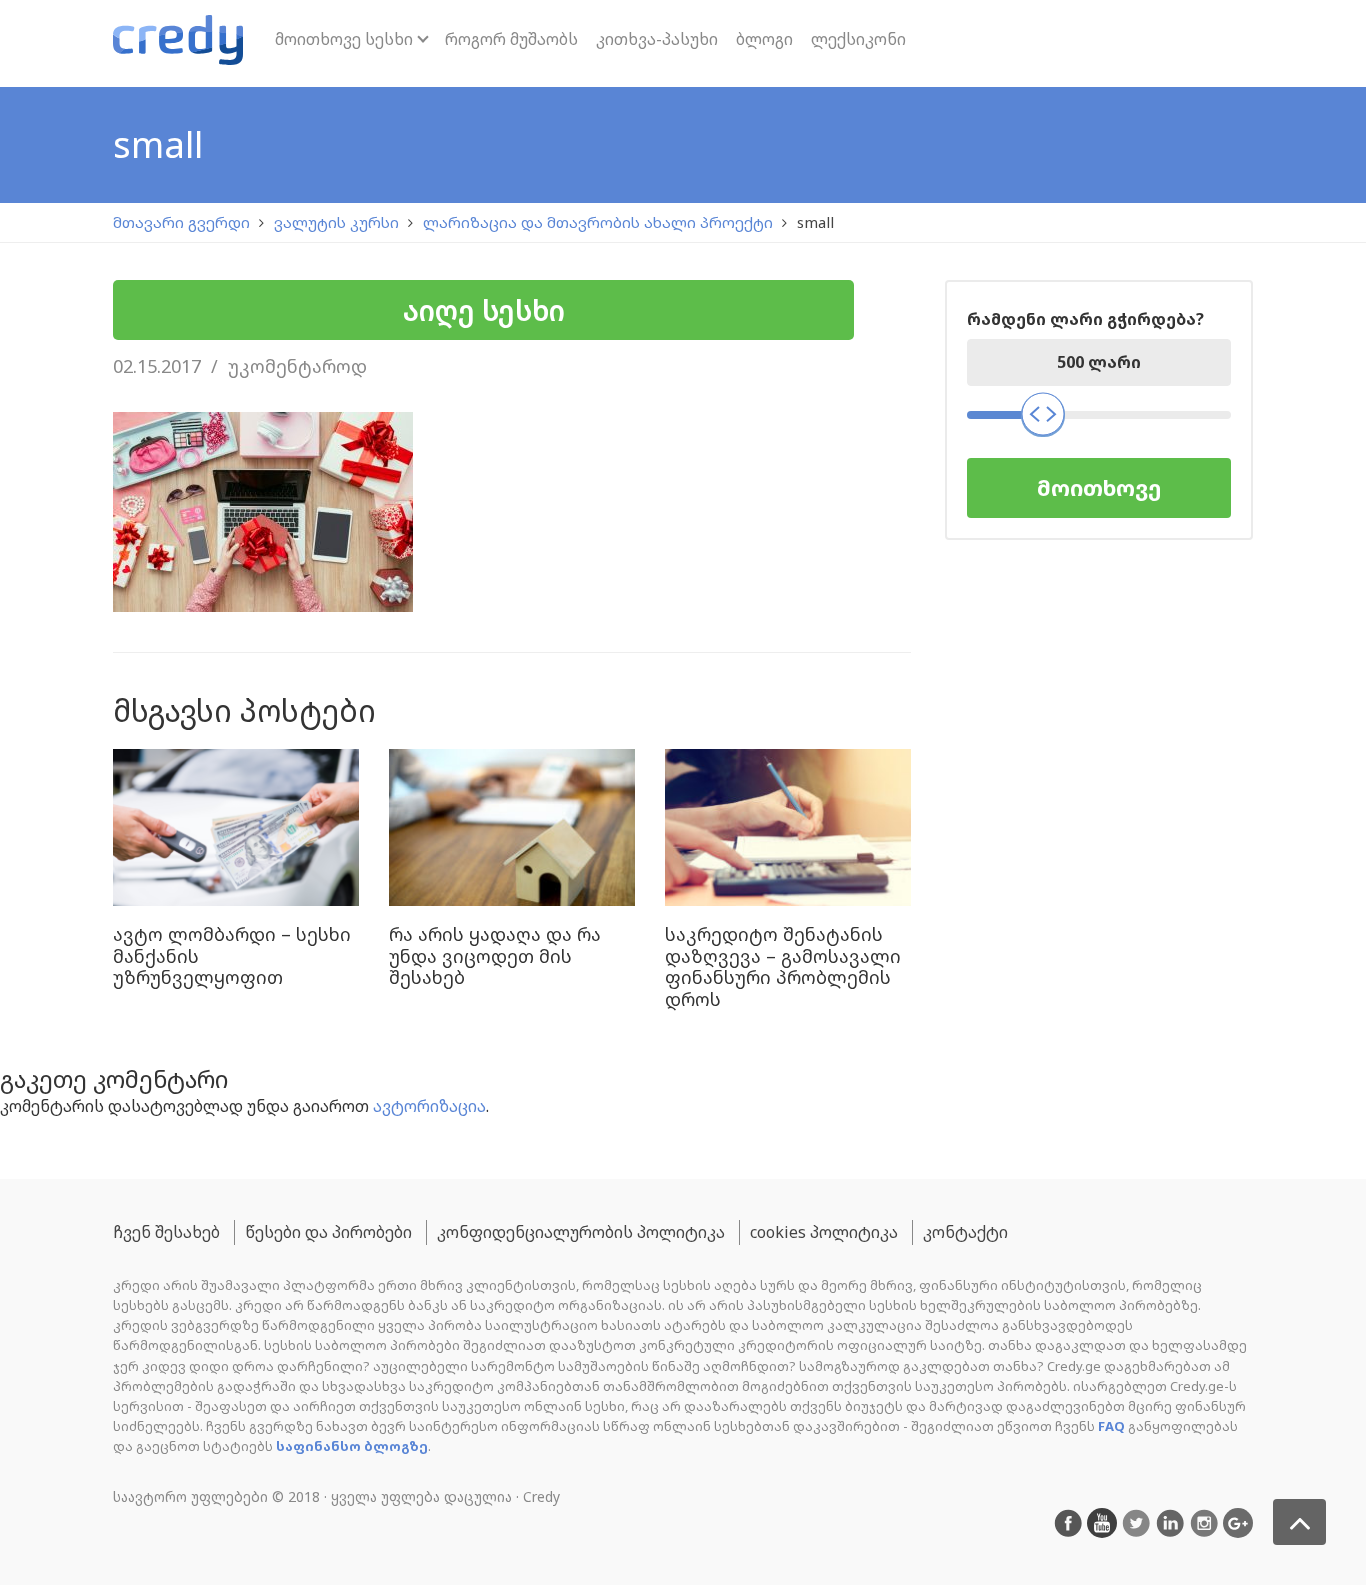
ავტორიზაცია (429, 1106)
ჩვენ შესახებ (166, 1232)
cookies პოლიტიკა (824, 1232)
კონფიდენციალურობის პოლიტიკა (581, 1232)
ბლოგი (764, 39)
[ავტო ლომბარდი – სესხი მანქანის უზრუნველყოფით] (236, 829)
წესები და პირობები (328, 1232)
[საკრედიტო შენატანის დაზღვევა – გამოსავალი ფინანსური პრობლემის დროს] (788, 829)
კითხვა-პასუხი (657, 39)
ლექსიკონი (858, 39)
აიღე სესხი (484, 310)
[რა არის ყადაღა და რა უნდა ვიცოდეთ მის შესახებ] (512, 829)
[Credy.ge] (178, 43)
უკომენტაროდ (297, 366)
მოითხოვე (1099, 487)
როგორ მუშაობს (511, 39)
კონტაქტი (965, 1232)
